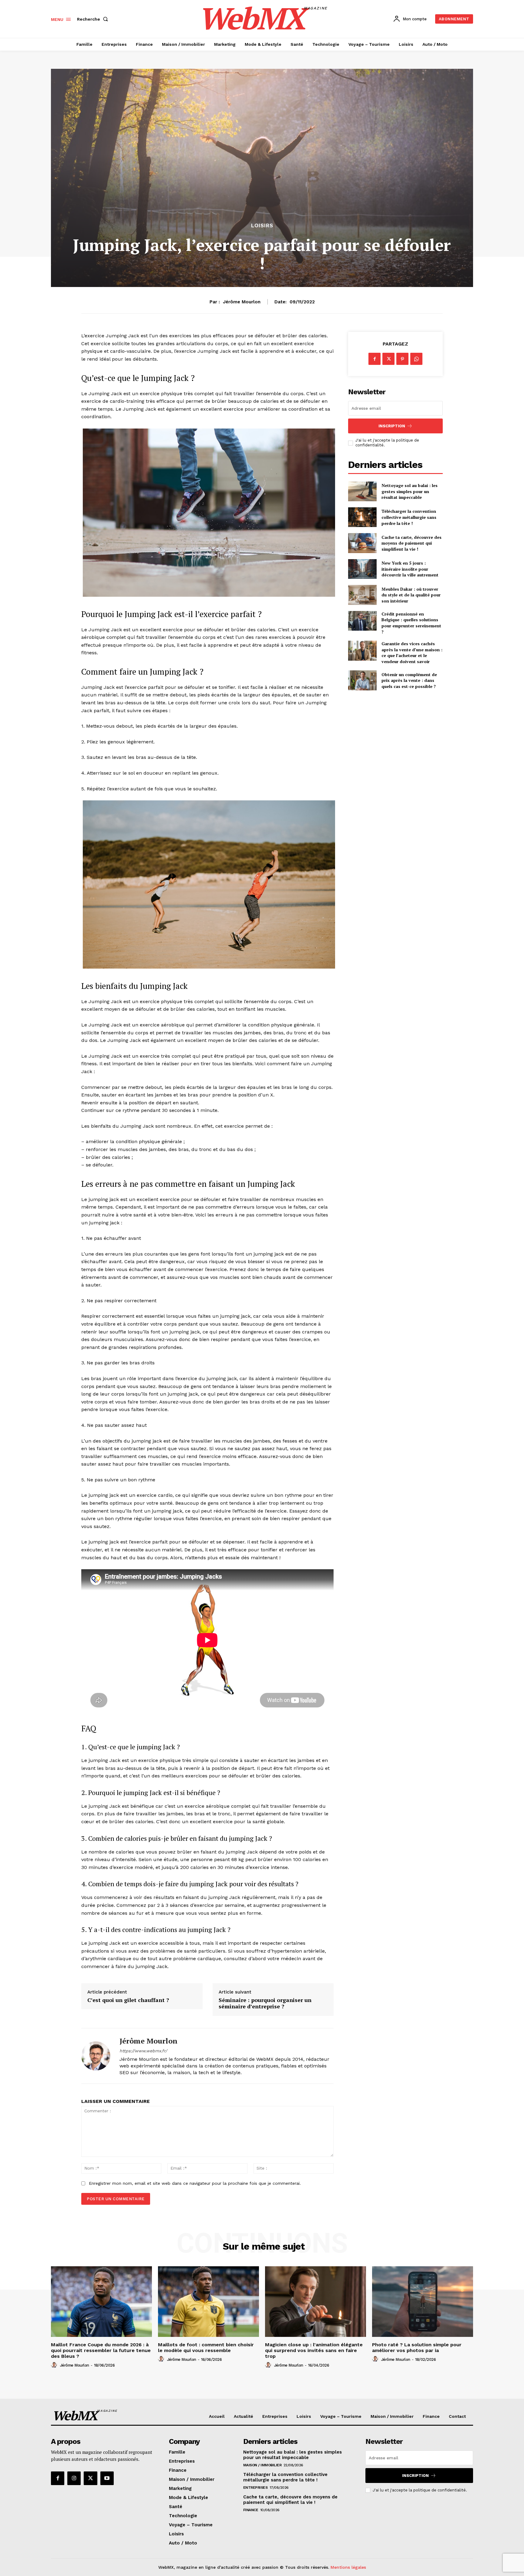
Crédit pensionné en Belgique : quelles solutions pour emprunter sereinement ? (411, 623)
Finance (251, 2510)
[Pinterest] (402, 359)
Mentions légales (348, 2567)
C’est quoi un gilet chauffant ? (128, 2000)
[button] (94, 19)
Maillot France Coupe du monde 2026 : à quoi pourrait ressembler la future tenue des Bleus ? (101, 2350)
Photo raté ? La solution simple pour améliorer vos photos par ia (417, 2347)
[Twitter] (388, 359)
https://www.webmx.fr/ (143, 2051)
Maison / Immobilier (262, 2465)
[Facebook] (375, 359)
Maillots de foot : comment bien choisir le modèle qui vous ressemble (206, 2347)
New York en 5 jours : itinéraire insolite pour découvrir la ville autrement (410, 569)
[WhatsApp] (416, 359)
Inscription (392, 426)
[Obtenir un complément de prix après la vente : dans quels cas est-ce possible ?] (362, 680)
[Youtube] (107, 2478)
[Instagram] (74, 2478)
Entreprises (255, 2488)
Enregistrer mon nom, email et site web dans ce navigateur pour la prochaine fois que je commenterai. (195, 2183)
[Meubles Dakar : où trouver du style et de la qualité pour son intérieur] (362, 595)
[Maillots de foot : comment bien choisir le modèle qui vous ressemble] (208, 2302)
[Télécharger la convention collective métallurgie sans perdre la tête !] (362, 517)
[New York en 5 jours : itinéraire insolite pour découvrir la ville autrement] (362, 569)
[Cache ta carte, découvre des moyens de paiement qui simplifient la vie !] (362, 543)
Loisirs (262, 226)
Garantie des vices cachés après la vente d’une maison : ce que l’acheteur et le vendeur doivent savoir (412, 652)
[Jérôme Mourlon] (96, 2056)
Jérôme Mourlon (242, 302)
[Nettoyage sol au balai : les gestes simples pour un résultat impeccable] (362, 491)
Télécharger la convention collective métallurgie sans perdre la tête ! (409, 517)
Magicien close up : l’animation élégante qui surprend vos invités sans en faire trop (314, 2350)
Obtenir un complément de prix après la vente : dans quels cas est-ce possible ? (409, 680)
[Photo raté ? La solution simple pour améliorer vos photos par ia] (423, 2302)
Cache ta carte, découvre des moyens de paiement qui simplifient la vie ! (411, 543)
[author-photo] (55, 2365)
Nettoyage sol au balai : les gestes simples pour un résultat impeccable (410, 491)
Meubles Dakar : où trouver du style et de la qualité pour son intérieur (411, 595)
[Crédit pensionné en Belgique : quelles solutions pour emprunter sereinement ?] (362, 621)
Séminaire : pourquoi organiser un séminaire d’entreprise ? (265, 2003)
